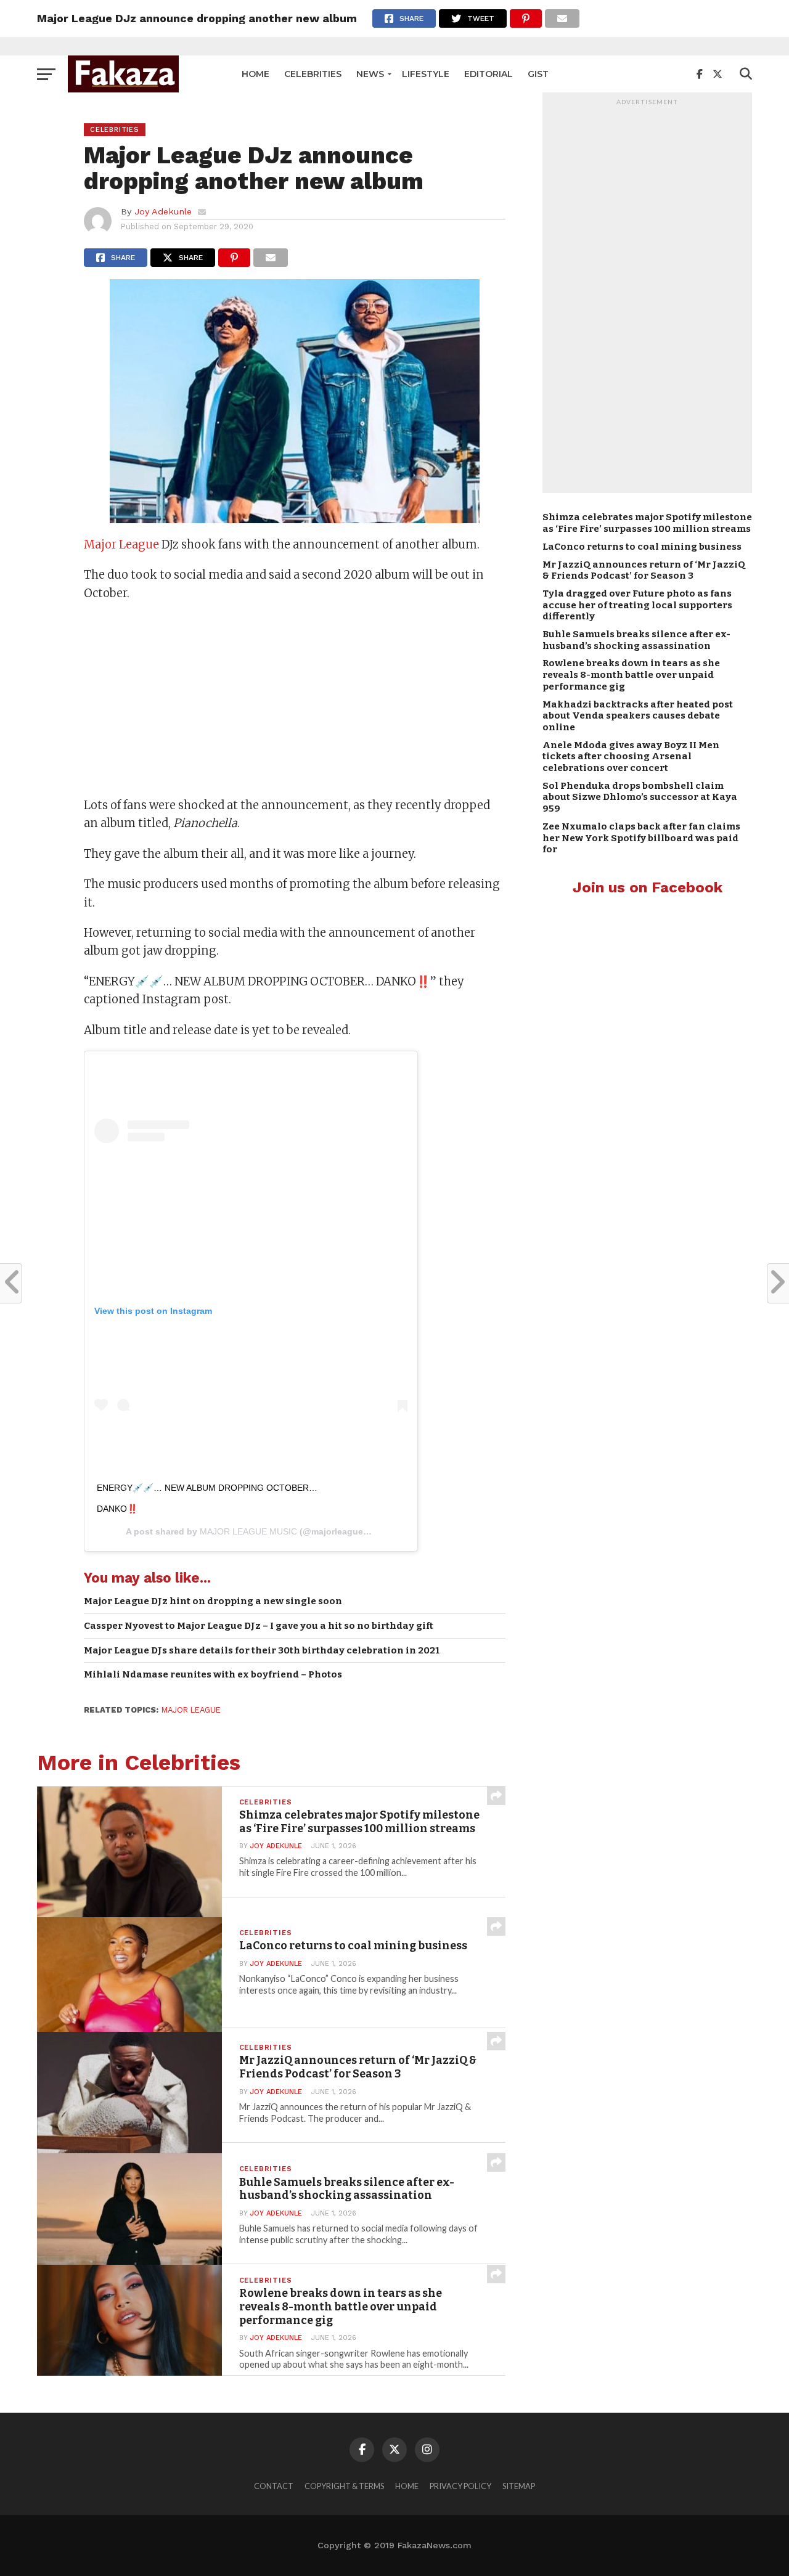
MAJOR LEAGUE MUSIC (248, 1531)
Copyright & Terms (344, 2486)
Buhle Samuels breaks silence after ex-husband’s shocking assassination (636, 640)
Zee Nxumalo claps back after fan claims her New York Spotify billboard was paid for (641, 838)
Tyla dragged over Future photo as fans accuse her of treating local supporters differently (637, 605)
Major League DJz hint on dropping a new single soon (213, 1601)
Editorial (489, 74)
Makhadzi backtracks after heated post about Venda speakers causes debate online (638, 716)
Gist (538, 74)
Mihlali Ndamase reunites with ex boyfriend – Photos (213, 1674)
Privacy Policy (460, 2486)
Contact (274, 2486)
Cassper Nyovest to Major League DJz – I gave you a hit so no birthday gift (259, 1626)
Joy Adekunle (163, 211)
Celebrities (313, 74)
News (370, 74)
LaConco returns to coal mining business (642, 547)
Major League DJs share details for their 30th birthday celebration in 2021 (262, 1650)
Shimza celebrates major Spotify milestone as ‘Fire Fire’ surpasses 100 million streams (647, 523)
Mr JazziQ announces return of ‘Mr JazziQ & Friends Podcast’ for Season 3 (644, 570)
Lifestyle (426, 74)
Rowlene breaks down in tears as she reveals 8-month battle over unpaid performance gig (631, 675)
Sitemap (519, 2486)
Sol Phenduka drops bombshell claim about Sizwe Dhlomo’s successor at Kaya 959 (640, 797)
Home (256, 74)
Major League (121, 544)
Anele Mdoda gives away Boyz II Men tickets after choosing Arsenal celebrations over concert (631, 756)
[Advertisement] (295, 701)
